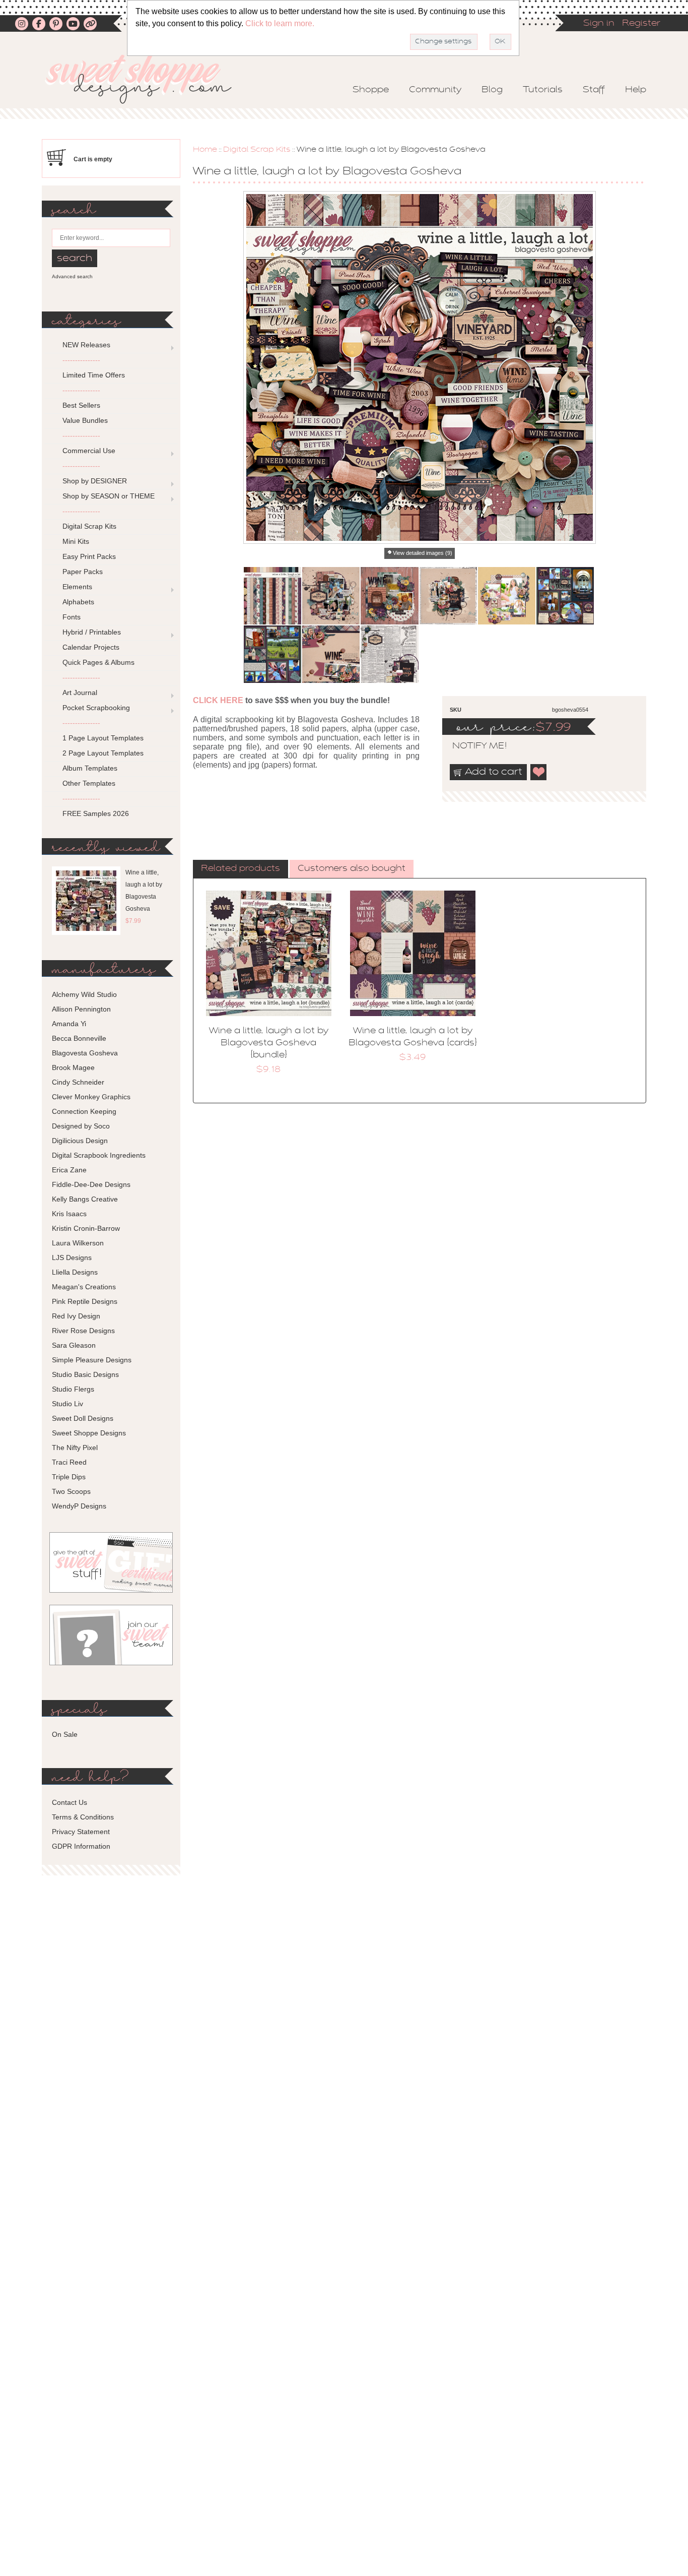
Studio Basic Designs (85, 1374)
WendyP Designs (79, 1506)
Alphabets (78, 602)
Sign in (599, 24)
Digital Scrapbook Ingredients (99, 1155)
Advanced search (72, 276)
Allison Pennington (81, 1009)
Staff (594, 90)
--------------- (81, 360)
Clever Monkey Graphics (91, 1097)
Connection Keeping (84, 1111)
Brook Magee (73, 1067)
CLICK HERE (218, 700)
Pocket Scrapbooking (96, 708)
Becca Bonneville (79, 1038)
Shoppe (371, 90)
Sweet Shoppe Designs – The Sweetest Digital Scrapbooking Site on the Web (147, 79)
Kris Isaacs (69, 1214)
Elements (77, 587)
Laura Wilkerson (78, 1243)
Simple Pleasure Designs (92, 1360)
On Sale (65, 1734)
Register (641, 24)
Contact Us (70, 1802)
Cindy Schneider (78, 1082)
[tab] (240, 869)
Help (636, 90)
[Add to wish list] (539, 772)
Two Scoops (71, 1491)
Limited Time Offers (94, 375)
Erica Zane (69, 1170)
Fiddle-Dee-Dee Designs (91, 1184)
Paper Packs (83, 572)
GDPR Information (81, 1846)
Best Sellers (81, 405)
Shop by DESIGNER (95, 481)
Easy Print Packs (89, 556)
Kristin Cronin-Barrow (86, 1228)
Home (205, 150)
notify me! (471, 746)
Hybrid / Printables (92, 632)
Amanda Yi (69, 1024)
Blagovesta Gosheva (85, 1053)
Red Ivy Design (76, 1316)
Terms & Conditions (83, 1817)
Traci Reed (69, 1462)
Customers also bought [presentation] (352, 869)
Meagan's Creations (84, 1287)
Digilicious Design (80, 1141)
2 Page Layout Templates (103, 753)
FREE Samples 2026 (96, 813)
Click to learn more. (280, 23)
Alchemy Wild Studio (84, 994)
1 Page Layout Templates (103, 738)
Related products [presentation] (240, 869)
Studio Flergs (73, 1389)
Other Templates (89, 783)
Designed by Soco (81, 1126)
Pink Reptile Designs (85, 1301)
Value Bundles (85, 420)
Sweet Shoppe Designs (89, 1433)
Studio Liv (67, 1404)
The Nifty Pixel (75, 1448)
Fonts (72, 617)
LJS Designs (72, 1258)
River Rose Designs (83, 1331)
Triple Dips (69, 1477)
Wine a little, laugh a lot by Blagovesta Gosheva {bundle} (269, 1043)
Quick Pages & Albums (98, 662)
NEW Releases (86, 345)
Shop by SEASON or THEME (109, 496)
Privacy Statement (81, 1832)
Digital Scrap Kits (257, 150)
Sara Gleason (74, 1345)
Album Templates (90, 768)
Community (435, 90)
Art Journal (80, 693)
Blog (492, 90)
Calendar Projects (91, 647)
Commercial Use (89, 451)
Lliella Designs (75, 1272)
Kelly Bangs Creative (85, 1199)
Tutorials (543, 90)
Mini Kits (76, 541)
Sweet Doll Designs (83, 1418)
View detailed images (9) (423, 553)
